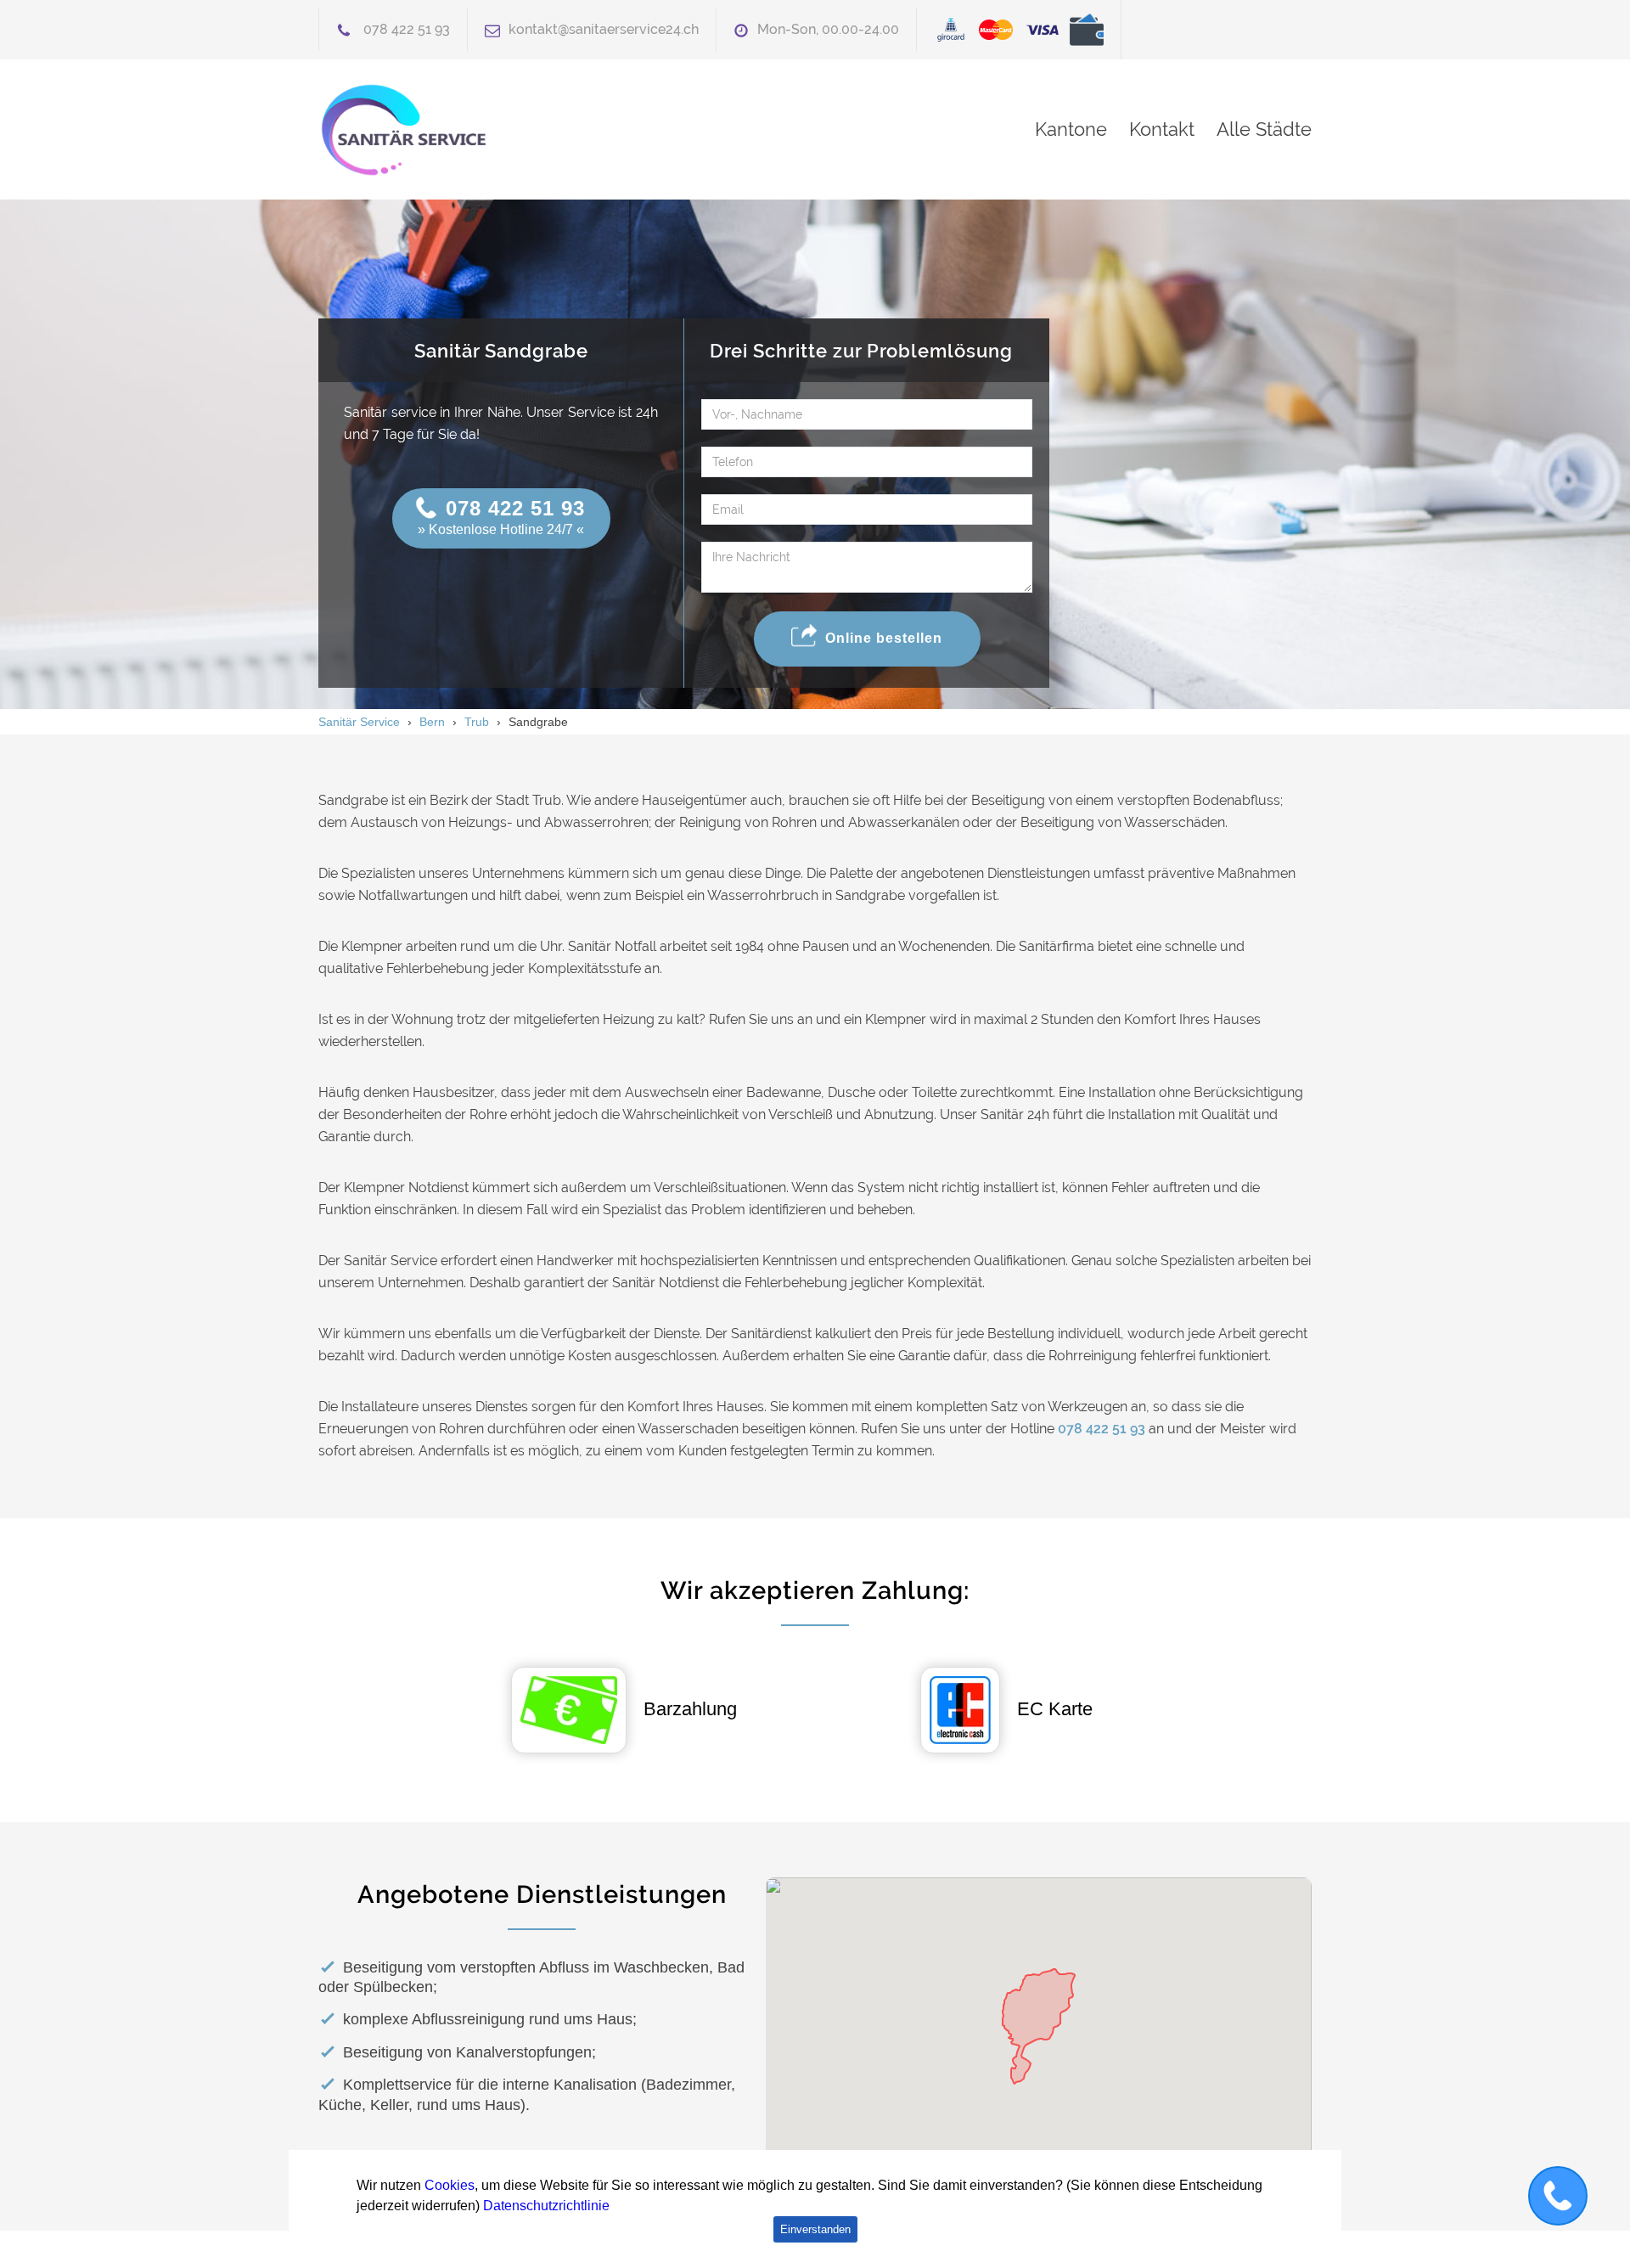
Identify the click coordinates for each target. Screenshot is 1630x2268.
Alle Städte (1264, 129)
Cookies (450, 2185)
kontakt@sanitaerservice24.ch (604, 29)
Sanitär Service (359, 722)
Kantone (1071, 129)
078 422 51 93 (407, 29)
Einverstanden (815, 2229)
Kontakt (1162, 129)
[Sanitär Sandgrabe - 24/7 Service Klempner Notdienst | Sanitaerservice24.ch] (475, 129)
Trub (477, 722)
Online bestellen (884, 637)
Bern (432, 722)
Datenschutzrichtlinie (546, 2206)
